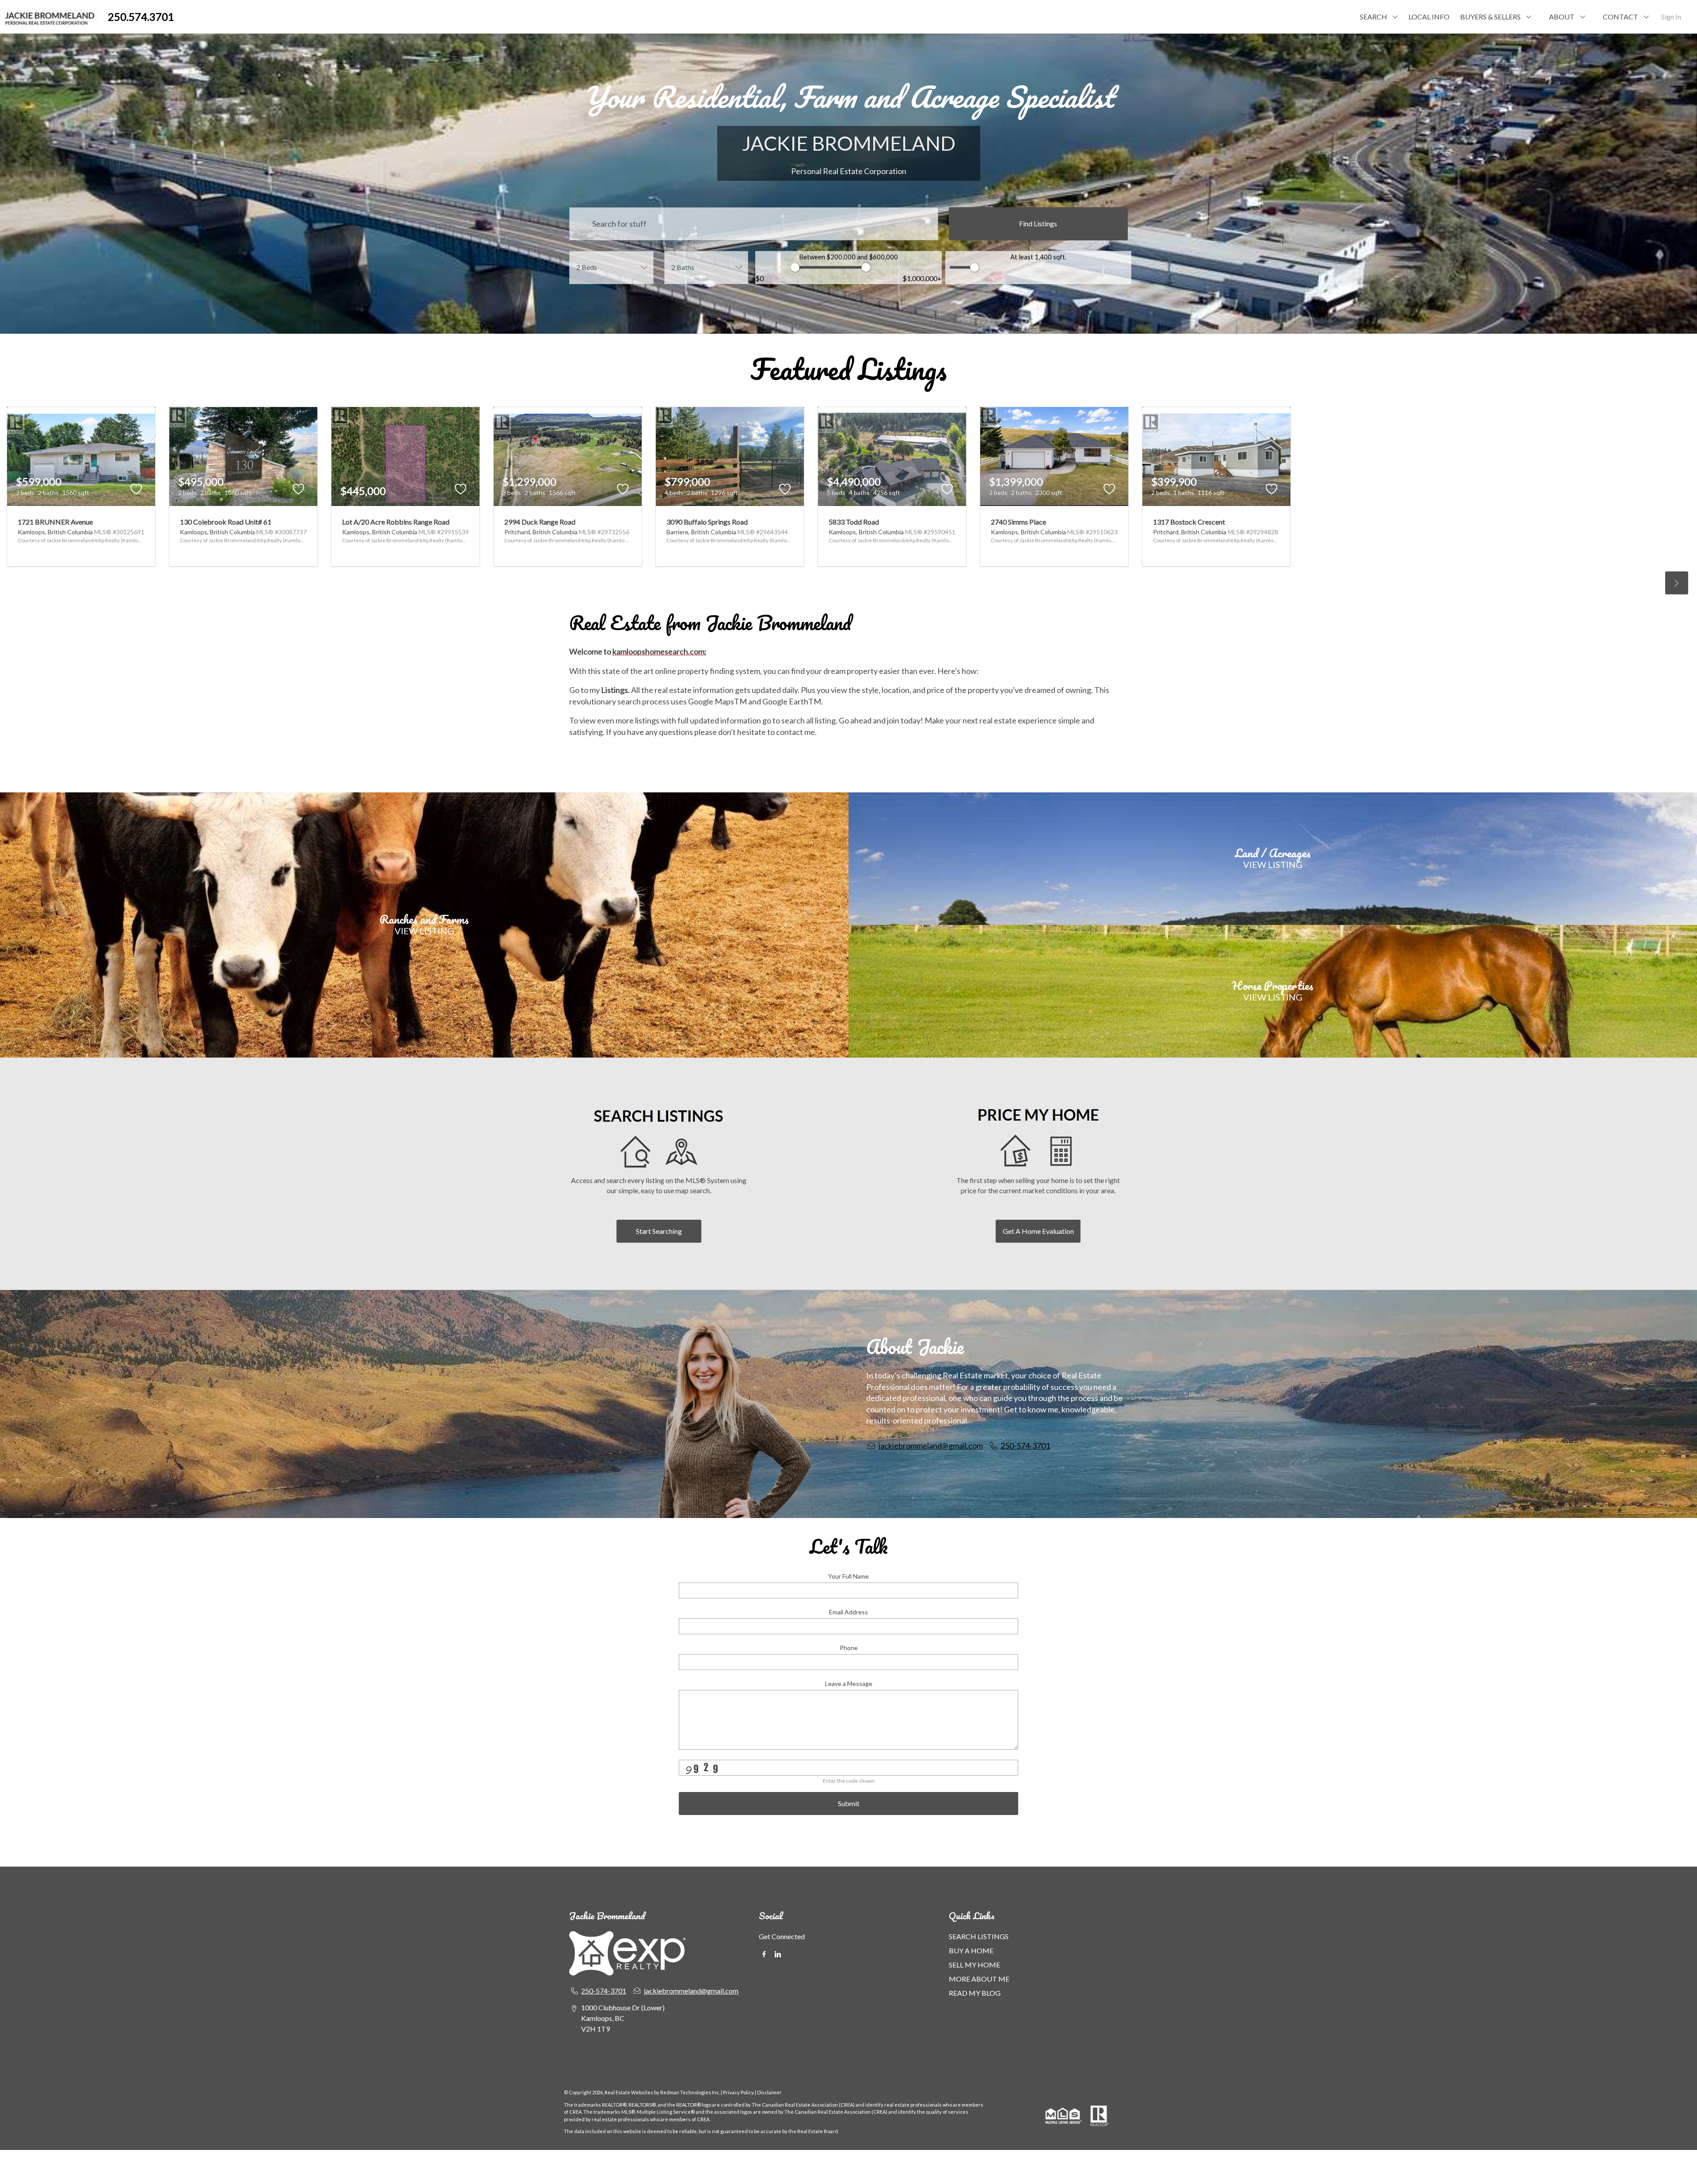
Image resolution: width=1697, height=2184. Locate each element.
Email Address (848, 1612)
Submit (849, 1803)
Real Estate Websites (629, 2092)
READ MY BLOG (975, 1993)
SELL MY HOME (974, 1965)
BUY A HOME (971, 1950)
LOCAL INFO (1429, 17)
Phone (849, 1648)
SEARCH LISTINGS (979, 1936)
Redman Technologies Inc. (691, 2092)
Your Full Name (848, 1576)
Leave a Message (849, 1684)
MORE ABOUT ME (979, 1979)
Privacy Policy (738, 2092)
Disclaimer (769, 2092)
